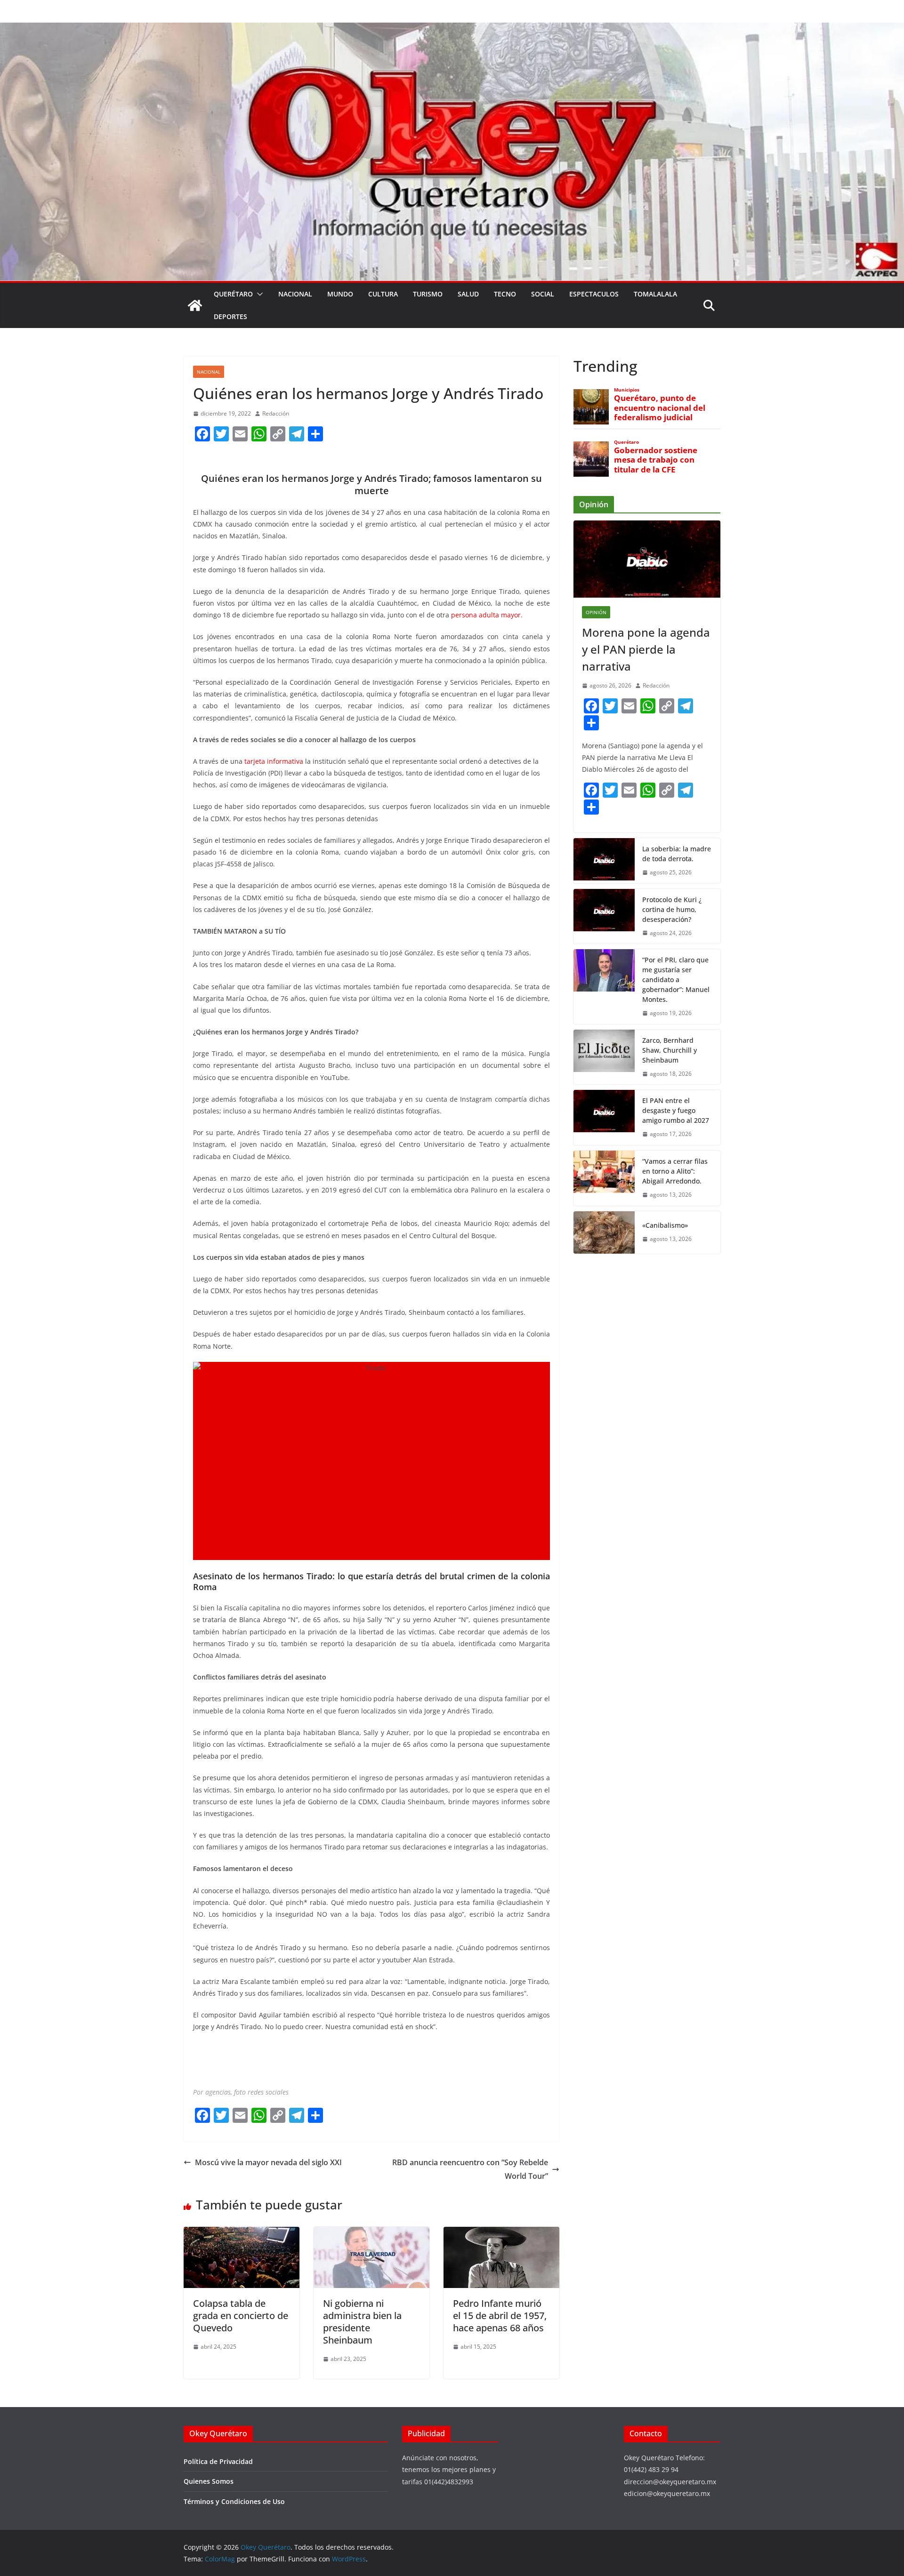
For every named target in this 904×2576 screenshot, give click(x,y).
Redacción (276, 413)
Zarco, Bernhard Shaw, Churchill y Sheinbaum (670, 1050)
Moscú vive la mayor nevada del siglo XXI (268, 2162)
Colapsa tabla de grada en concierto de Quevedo (241, 2316)
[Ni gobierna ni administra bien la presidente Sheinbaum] (371, 2233)
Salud (468, 294)
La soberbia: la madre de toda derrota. (677, 854)
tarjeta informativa (274, 761)
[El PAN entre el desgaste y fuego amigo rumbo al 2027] (604, 1117)
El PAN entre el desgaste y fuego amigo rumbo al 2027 (676, 1110)
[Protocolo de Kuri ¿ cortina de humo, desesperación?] (604, 916)
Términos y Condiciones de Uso (234, 2501)
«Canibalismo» (665, 1225)
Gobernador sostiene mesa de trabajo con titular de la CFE (656, 460)
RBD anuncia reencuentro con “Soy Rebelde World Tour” (470, 2169)
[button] (258, 294)
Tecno (505, 294)
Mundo (340, 294)
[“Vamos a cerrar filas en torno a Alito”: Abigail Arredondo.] (604, 1178)
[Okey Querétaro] (452, 29)
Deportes (230, 316)
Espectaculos (594, 294)
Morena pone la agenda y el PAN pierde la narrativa (646, 649)
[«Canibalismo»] (604, 1232)
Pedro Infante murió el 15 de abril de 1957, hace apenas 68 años (500, 2316)
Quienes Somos (209, 2481)
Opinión (596, 612)
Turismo (428, 294)
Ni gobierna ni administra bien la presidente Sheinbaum (362, 2322)
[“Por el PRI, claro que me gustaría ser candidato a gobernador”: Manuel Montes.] (604, 987)
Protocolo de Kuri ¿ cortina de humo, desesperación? (672, 909)
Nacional (295, 294)
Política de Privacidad (218, 2461)
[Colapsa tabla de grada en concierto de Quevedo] (242, 2233)
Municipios (627, 390)
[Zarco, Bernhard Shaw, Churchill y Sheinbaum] (604, 1057)
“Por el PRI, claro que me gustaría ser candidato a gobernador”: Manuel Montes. (676, 980)
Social (543, 294)
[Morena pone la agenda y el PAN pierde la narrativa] (647, 559)
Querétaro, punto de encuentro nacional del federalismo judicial (660, 408)
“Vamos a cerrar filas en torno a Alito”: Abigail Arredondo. (675, 1171)
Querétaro (233, 294)
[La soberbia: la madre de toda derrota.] (604, 861)
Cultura (383, 294)
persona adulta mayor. (487, 615)
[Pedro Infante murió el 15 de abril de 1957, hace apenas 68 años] (501, 2233)
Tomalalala (655, 294)
